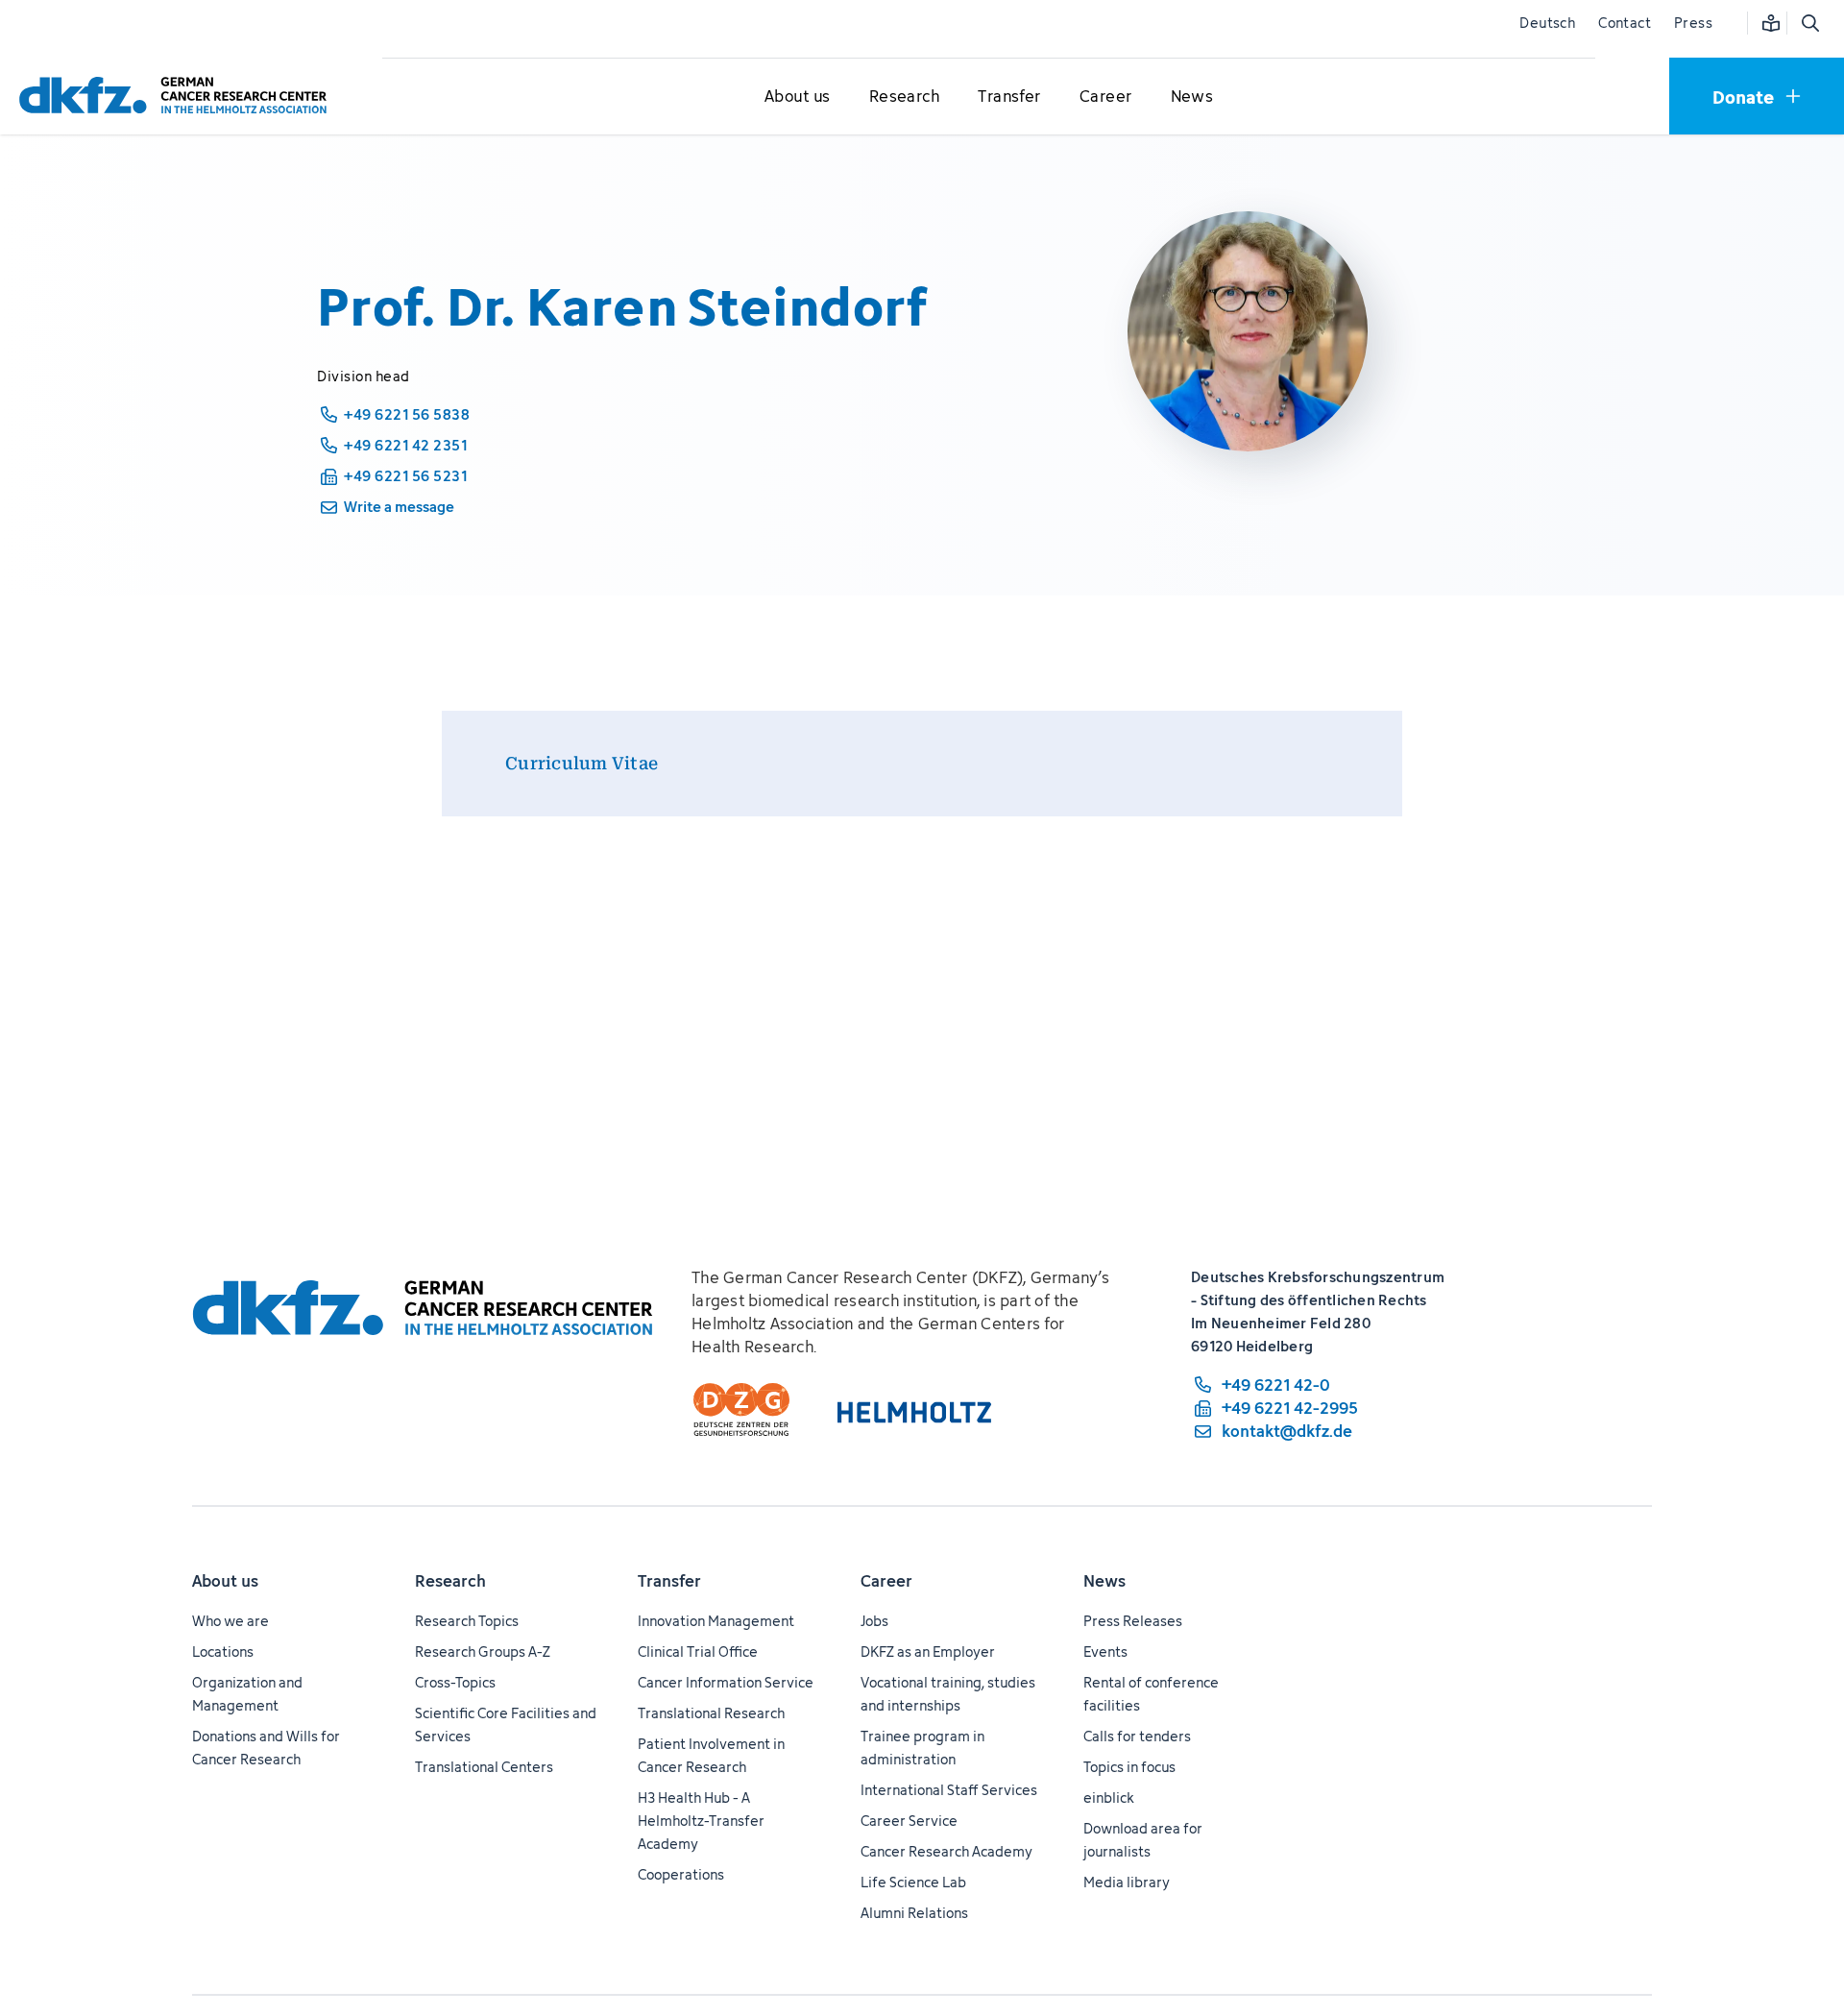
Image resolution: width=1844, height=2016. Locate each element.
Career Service (909, 1821)
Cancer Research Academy (946, 1851)
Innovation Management (716, 1621)
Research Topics (467, 1621)
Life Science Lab (913, 1882)
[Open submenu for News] (1192, 97)
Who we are (230, 1621)
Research (450, 1581)
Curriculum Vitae (582, 763)
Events (1105, 1652)
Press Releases (1133, 1621)
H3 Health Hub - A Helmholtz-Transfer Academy (701, 1821)
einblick (1109, 1797)
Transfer (669, 1581)
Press (1693, 23)
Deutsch (1547, 23)
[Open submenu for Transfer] (1009, 97)
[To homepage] (178, 96)
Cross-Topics (455, 1682)
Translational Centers (484, 1767)
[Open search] (1809, 23)
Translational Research (711, 1713)
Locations (223, 1652)
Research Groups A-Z (483, 1652)
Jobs (874, 1621)
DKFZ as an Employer (928, 1652)
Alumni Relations (914, 1913)
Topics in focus (1129, 1767)
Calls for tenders (1137, 1736)
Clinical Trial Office (698, 1652)
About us (225, 1581)
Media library (1127, 1882)
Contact (1625, 23)
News (1104, 1581)
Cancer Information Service (726, 1682)
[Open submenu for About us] (797, 97)
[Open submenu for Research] (904, 97)
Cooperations (681, 1874)
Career (886, 1581)
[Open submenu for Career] (1105, 97)
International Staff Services (949, 1790)
